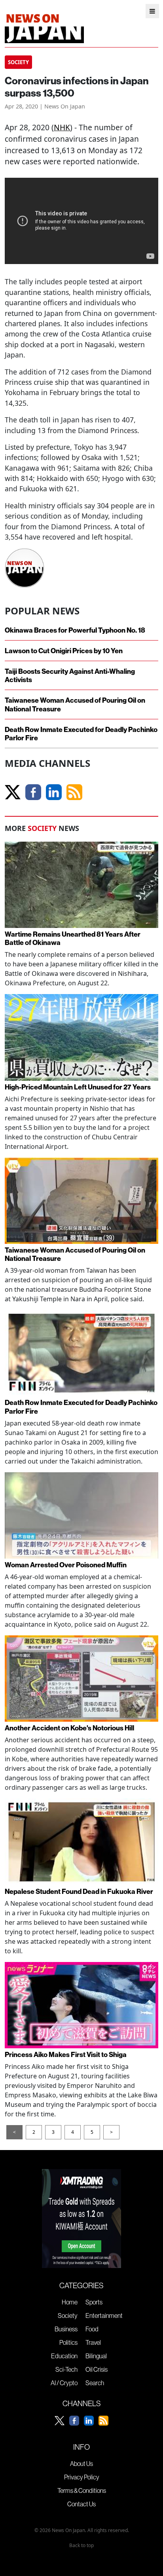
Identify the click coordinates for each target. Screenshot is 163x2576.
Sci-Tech (66, 2369)
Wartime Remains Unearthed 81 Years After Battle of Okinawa (73, 938)
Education (64, 2356)
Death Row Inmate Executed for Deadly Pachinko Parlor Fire (81, 734)
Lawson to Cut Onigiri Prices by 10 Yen (64, 651)
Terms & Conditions (82, 2490)
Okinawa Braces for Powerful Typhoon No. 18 (75, 630)
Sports (94, 2302)
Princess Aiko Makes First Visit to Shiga (66, 2054)
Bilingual (96, 2356)
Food (92, 2329)
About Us (81, 2464)
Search (95, 2383)
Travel (93, 2342)
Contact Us (81, 2504)
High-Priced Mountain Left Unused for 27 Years (78, 1087)
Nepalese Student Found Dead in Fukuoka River (79, 1891)
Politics (68, 2342)
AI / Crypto (64, 2383)
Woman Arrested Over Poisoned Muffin (66, 1565)
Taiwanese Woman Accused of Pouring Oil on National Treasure (75, 704)
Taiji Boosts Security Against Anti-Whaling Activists (70, 675)
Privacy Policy (82, 2477)
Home (70, 2302)
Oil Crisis (97, 2369)
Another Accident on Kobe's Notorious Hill (69, 1728)
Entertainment (104, 2316)
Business (66, 2329)
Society (68, 2316)
